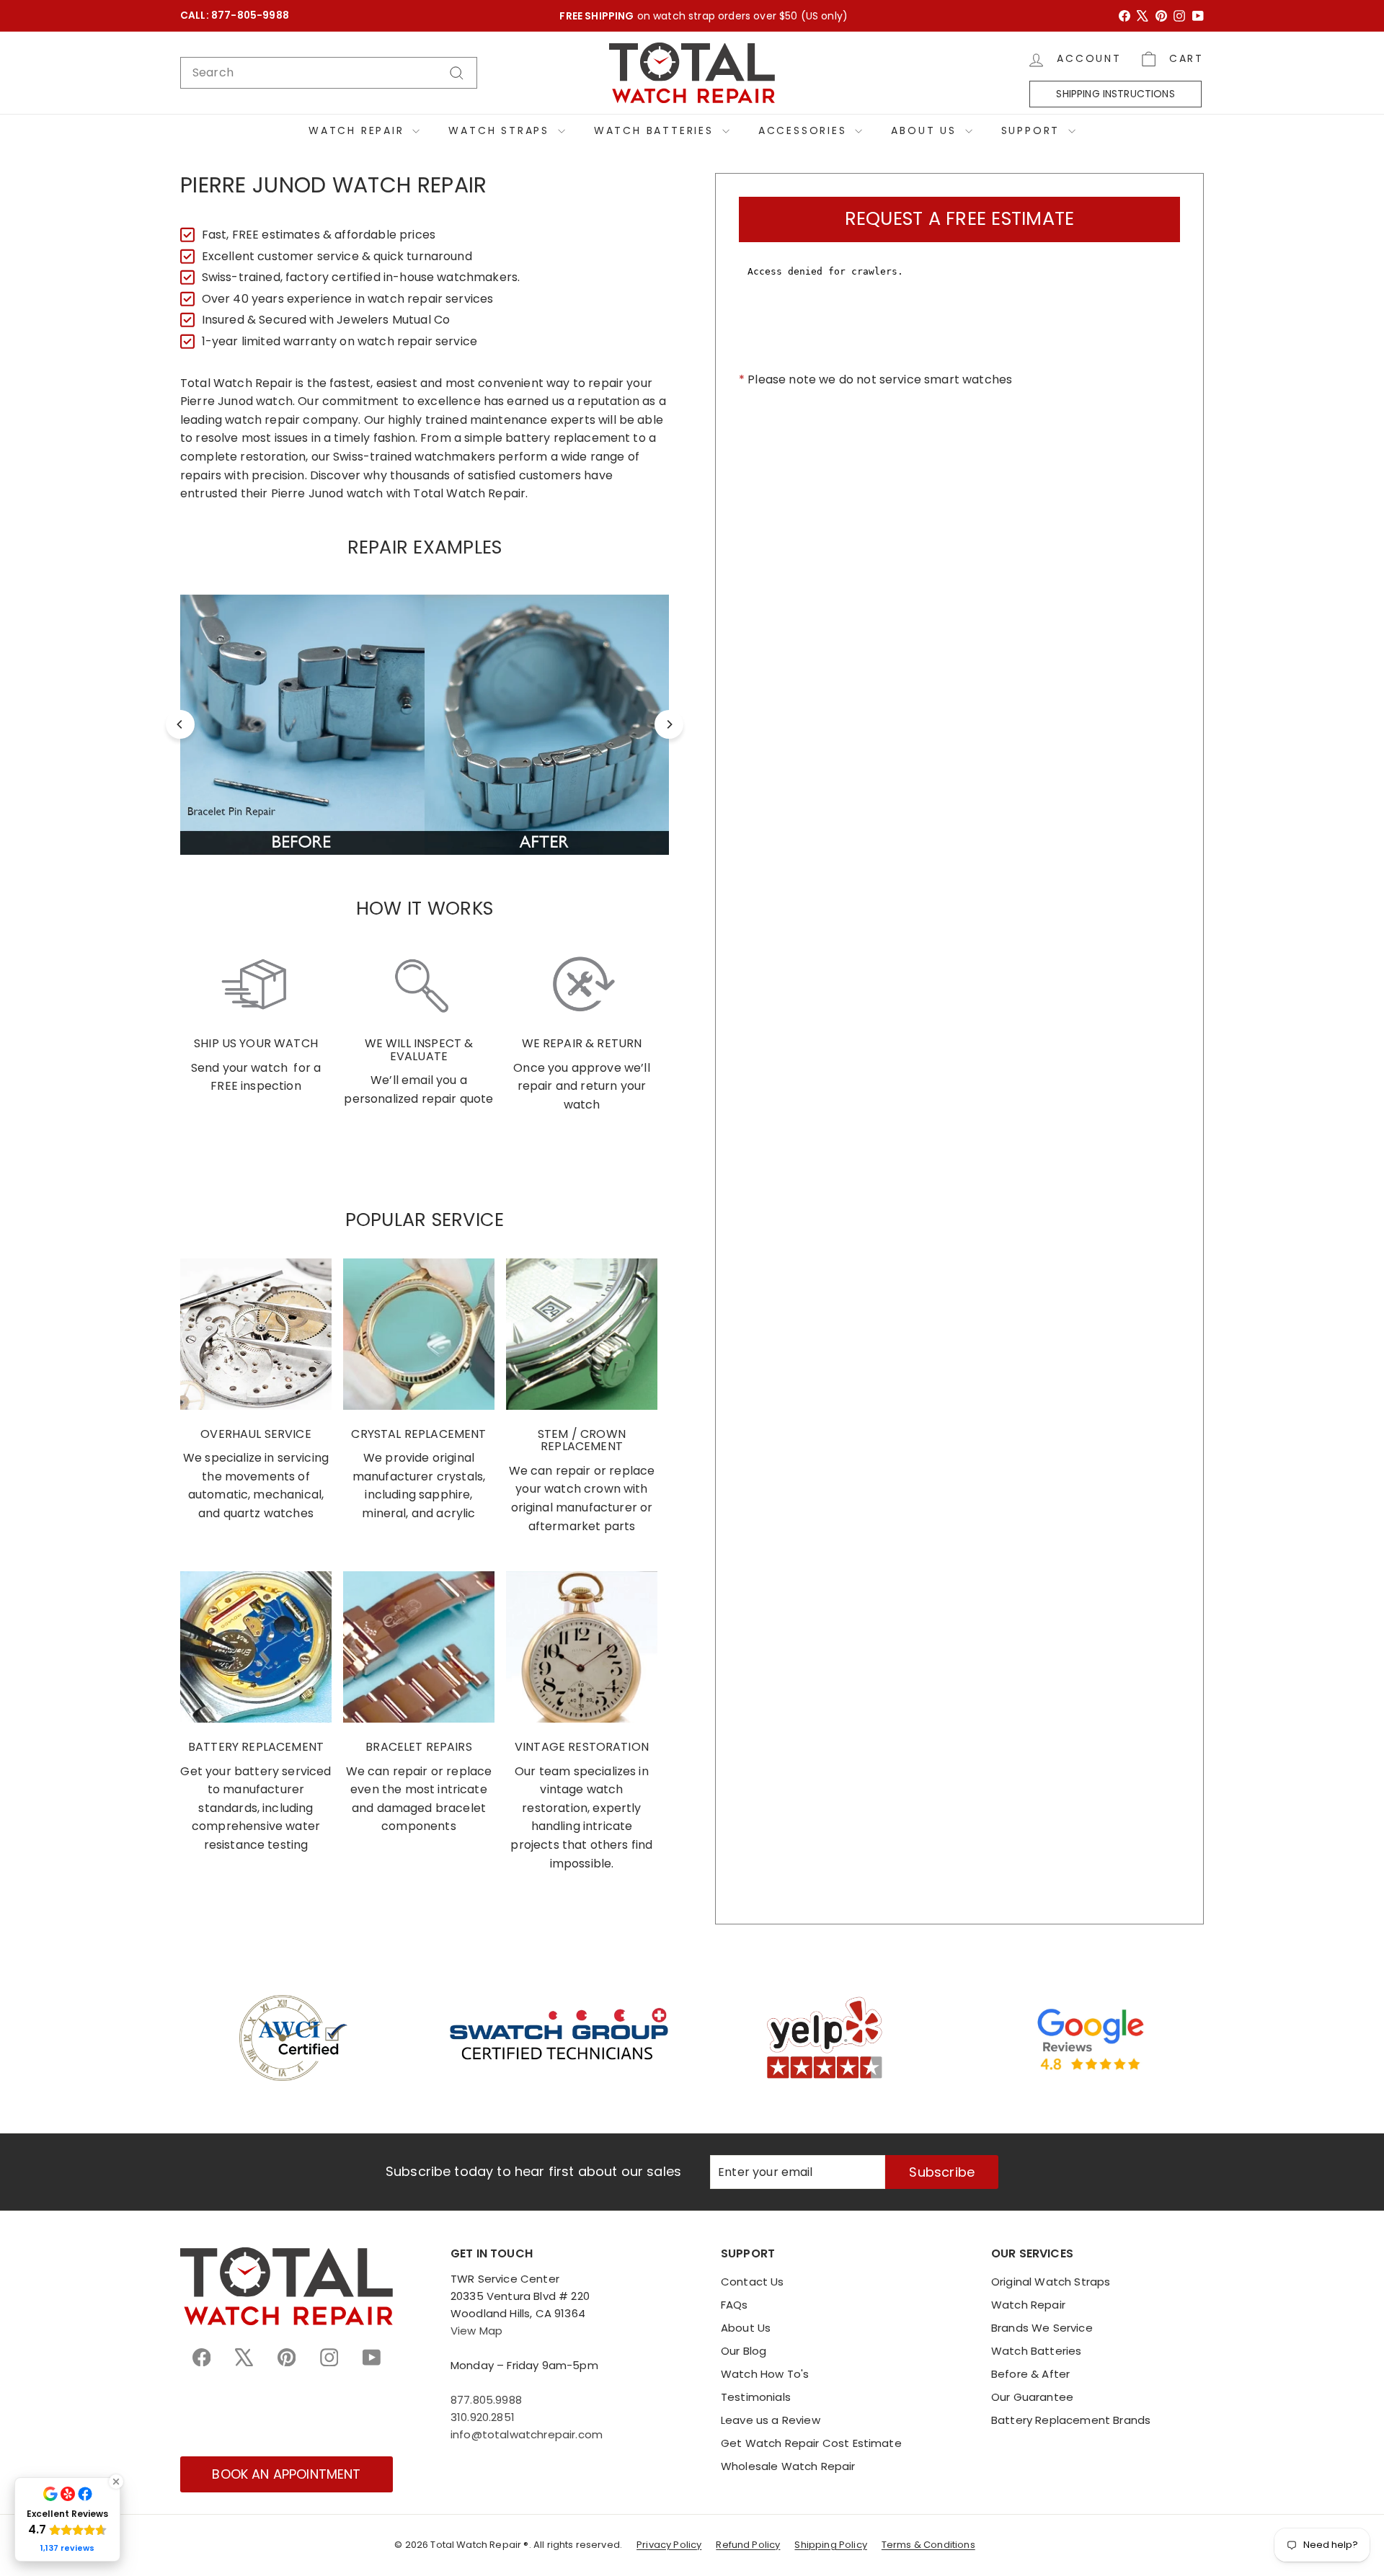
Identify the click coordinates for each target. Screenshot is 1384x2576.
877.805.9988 (486, 2400)
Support (1033, 130)
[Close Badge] (116, 2482)
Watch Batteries (656, 130)
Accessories (805, 130)
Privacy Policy (669, 2545)
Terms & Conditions (928, 2545)
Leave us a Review (771, 2420)
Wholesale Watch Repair (788, 2466)
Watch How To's (765, 2374)
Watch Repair (359, 130)
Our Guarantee (1032, 2397)
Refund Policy (748, 2545)
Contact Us (753, 2282)
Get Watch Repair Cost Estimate (811, 2443)
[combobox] (329, 73)
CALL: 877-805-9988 (235, 15)
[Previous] (180, 724)
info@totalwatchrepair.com (527, 2434)
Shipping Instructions (1115, 94)
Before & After (1030, 2374)
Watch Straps (501, 130)
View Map (476, 2331)
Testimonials (756, 2397)
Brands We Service (1042, 2328)
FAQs (735, 2305)
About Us (926, 130)
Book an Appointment (286, 2474)
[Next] (669, 724)
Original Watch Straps (1051, 2282)
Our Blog (744, 2351)
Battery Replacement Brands (1071, 2420)
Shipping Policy (830, 2545)
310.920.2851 (483, 2417)
